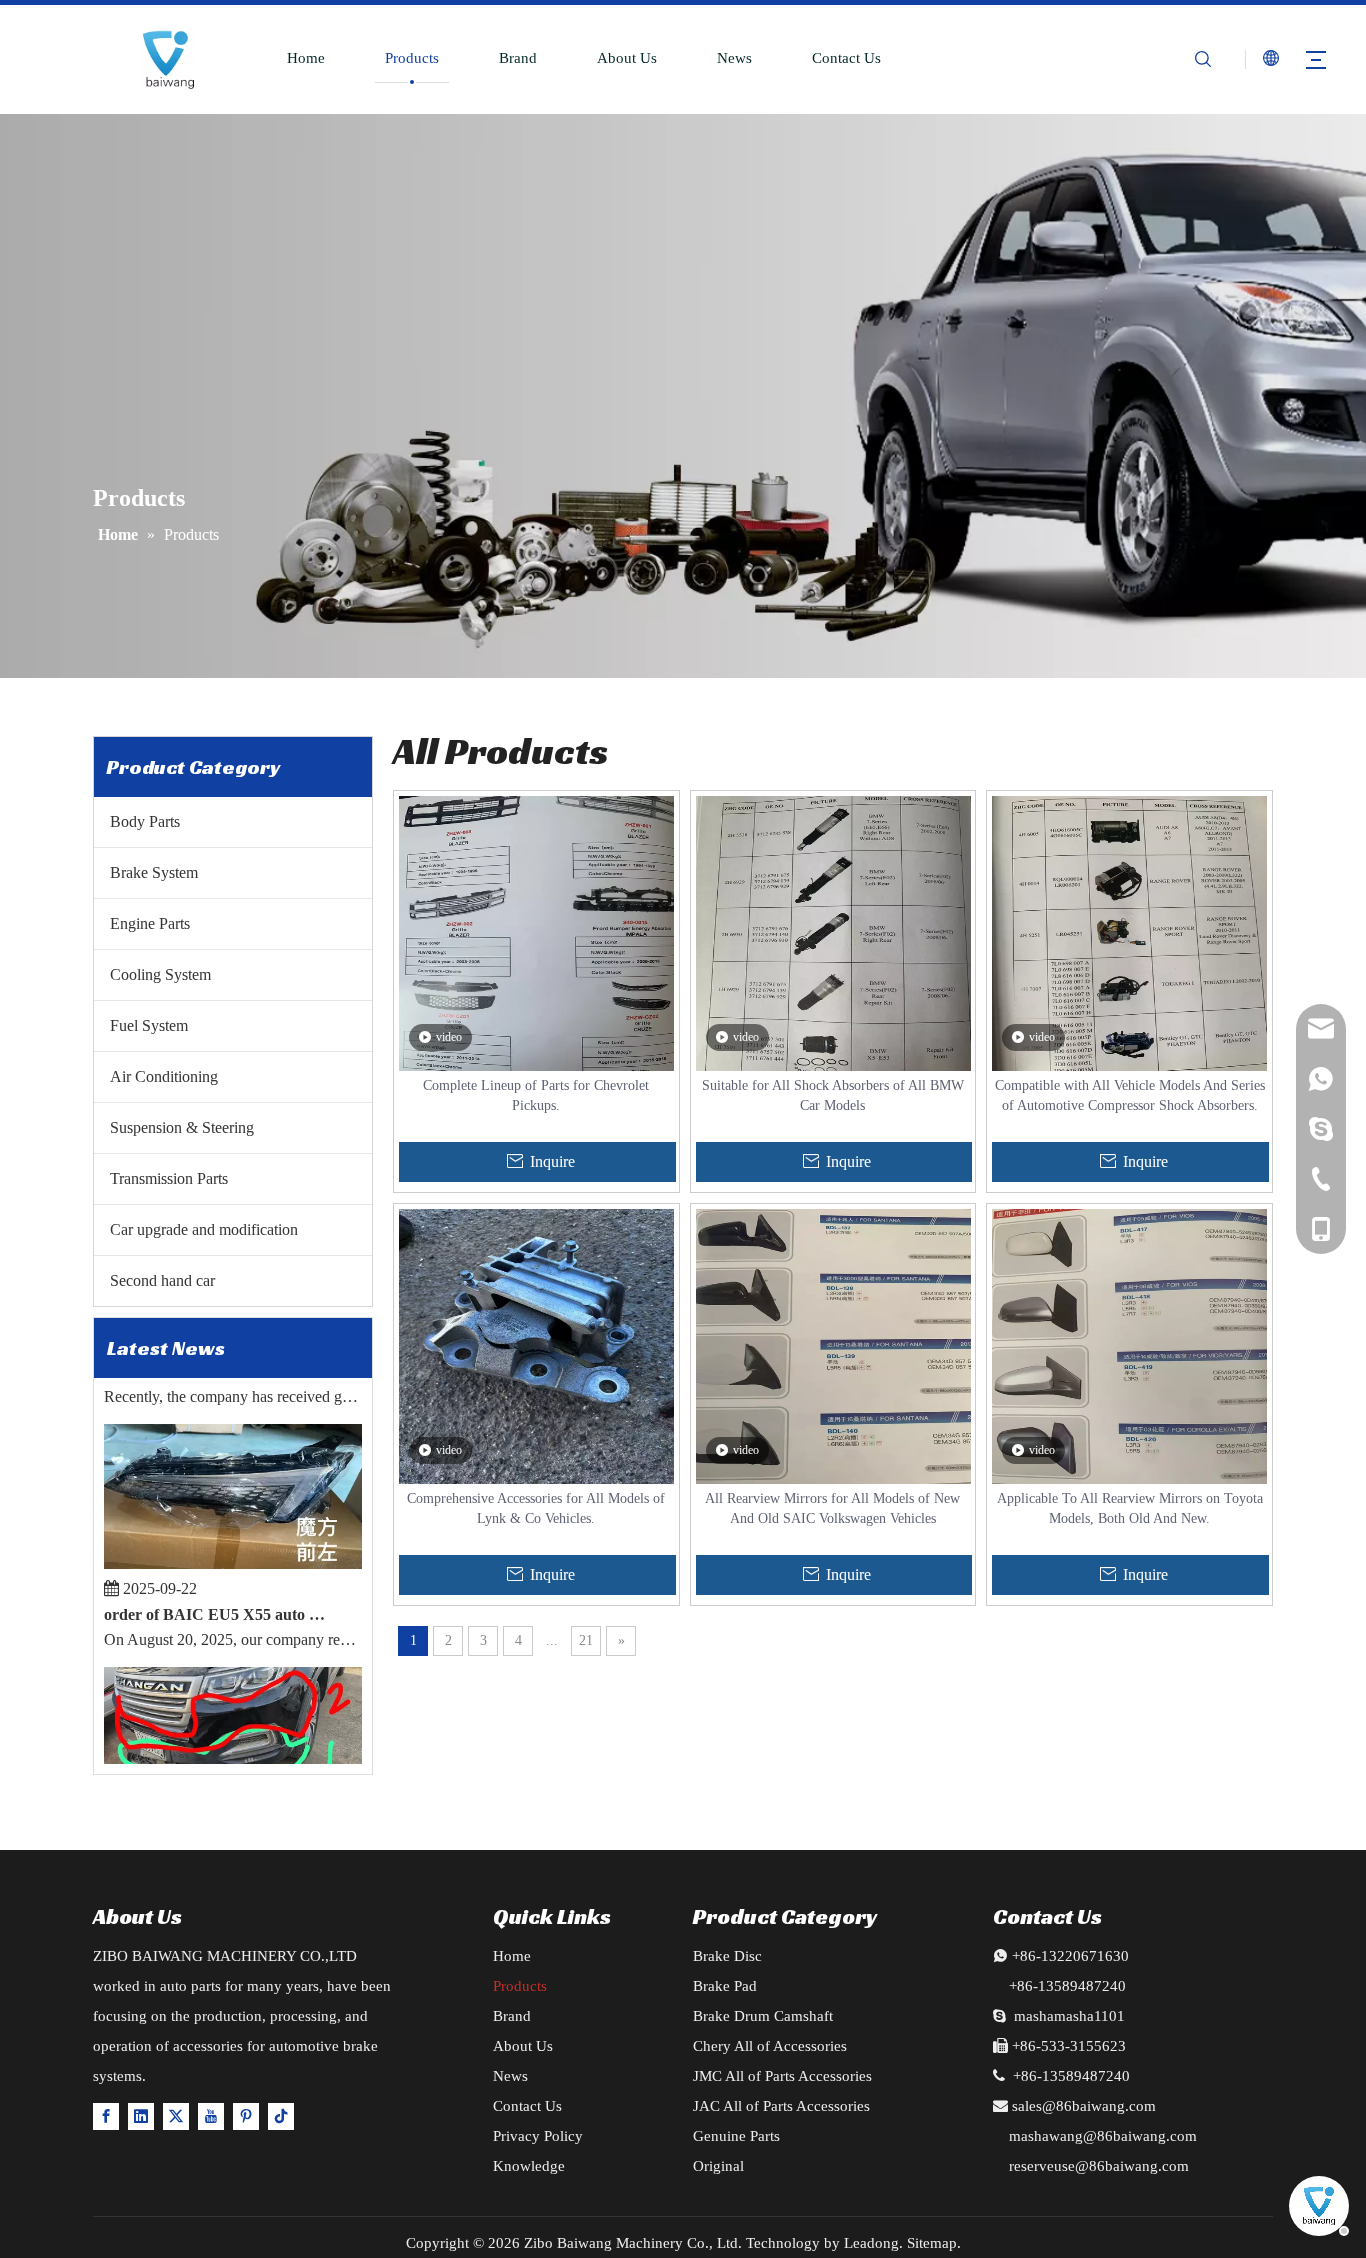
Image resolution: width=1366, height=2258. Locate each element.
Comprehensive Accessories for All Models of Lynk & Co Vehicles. (536, 1508)
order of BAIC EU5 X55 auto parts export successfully (217, 1595)
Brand (518, 58)
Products (412, 58)
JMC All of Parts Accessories (782, 2076)
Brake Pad (725, 1986)
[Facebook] (106, 2115)
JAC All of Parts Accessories (781, 2106)
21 (586, 1640)
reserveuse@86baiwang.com (1099, 2166)
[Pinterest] (246, 2115)
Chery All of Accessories (770, 2046)
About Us (627, 58)
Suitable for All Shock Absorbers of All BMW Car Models (833, 1095)
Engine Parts (150, 923)
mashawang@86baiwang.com (1103, 2136)
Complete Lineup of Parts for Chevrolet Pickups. (536, 1095)
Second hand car (162, 1280)
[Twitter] (176, 2115)
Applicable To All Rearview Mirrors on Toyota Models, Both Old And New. (1130, 1508)
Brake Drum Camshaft (763, 2016)
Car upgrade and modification (204, 1229)
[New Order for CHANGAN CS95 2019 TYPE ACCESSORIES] (233, 1763)
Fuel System (149, 1025)
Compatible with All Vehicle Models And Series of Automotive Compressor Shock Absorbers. (1130, 1095)
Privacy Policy (538, 2136)
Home (306, 58)
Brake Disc (727, 1956)
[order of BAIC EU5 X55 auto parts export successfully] (233, 1544)
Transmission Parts (169, 1178)
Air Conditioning (164, 1076)
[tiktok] (281, 2115)
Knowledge (529, 2166)
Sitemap (932, 2243)
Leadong (871, 2243)
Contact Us (846, 58)
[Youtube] (211, 2115)
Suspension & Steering (182, 1127)
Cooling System (160, 974)
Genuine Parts (736, 2136)
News (734, 58)
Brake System (154, 872)
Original (718, 2166)
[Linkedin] (141, 2115)
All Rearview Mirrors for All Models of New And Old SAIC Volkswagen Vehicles (832, 1508)
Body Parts (145, 821)
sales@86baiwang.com (1084, 2106)
